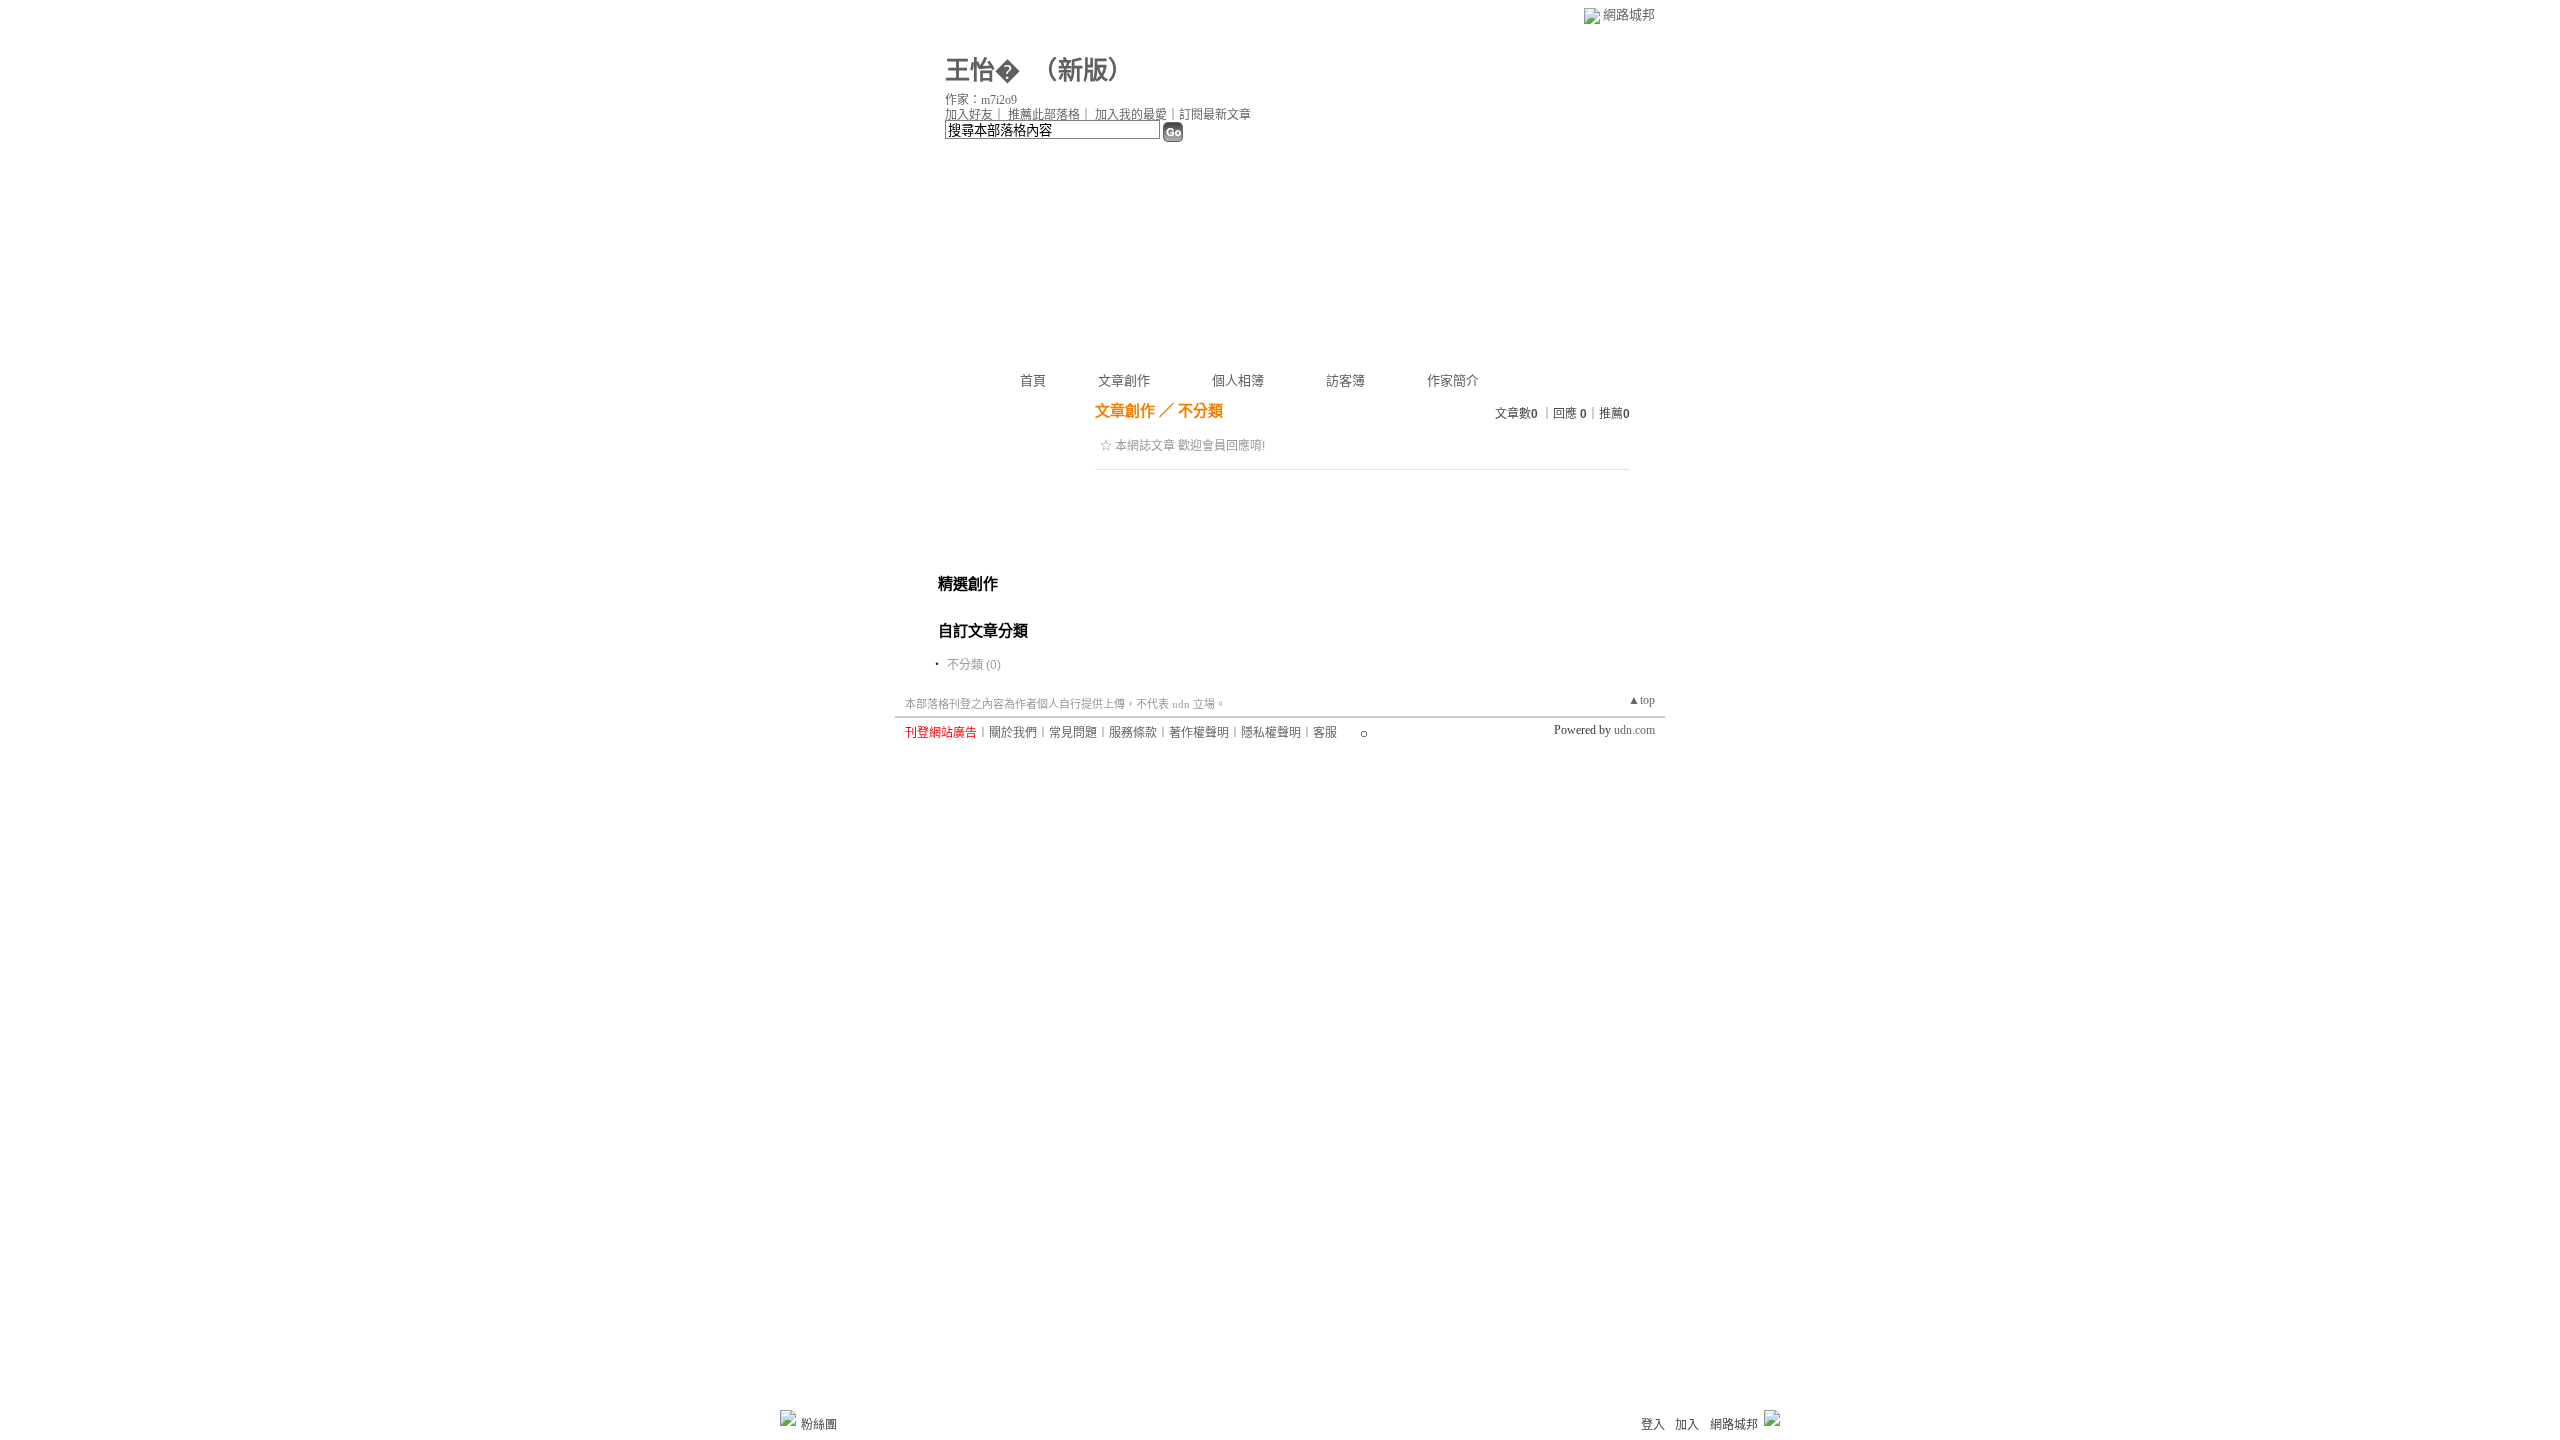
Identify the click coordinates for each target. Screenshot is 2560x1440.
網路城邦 (1629, 14)
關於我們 (1013, 733)
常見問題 (1073, 733)
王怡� (982, 70)
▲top (1641, 700)
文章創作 (1124, 380)
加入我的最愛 (1131, 115)
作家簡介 (1453, 380)
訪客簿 (1345, 380)
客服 (1325, 733)
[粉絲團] (788, 1418)
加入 (1687, 1425)
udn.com (1634, 730)
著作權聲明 (1199, 733)
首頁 (1033, 380)
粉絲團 (819, 1425)
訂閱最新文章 (1215, 115)
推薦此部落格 (1044, 115)
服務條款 (1133, 733)
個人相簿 (1238, 380)
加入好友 (969, 115)
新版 (1083, 70)
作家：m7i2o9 (981, 100)
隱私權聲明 (1271, 733)
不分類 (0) (974, 665)
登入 (1653, 1425)
